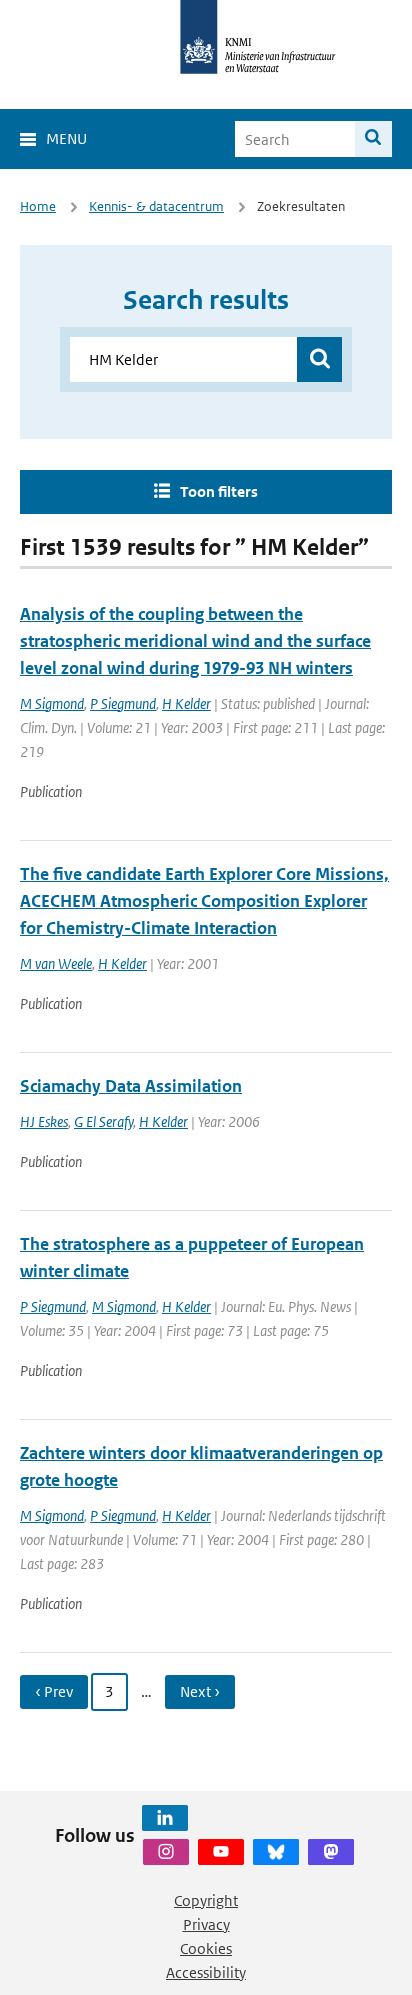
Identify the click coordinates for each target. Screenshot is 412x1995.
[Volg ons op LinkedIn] (165, 1818)
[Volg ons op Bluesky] (276, 1852)
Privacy (206, 1924)
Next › (200, 1691)
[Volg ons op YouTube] (221, 1852)
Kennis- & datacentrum (156, 206)
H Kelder (186, 703)
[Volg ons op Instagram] (166, 1852)
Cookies (206, 1948)
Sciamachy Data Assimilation (131, 1086)
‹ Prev (54, 1691)
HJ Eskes (44, 1121)
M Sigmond (52, 703)
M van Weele (56, 963)
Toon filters (219, 491)
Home (38, 206)
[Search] (373, 139)
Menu (66, 138)
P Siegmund (123, 703)
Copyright (206, 1900)
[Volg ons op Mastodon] (331, 1852)
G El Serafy (103, 1121)
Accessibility (206, 1972)
